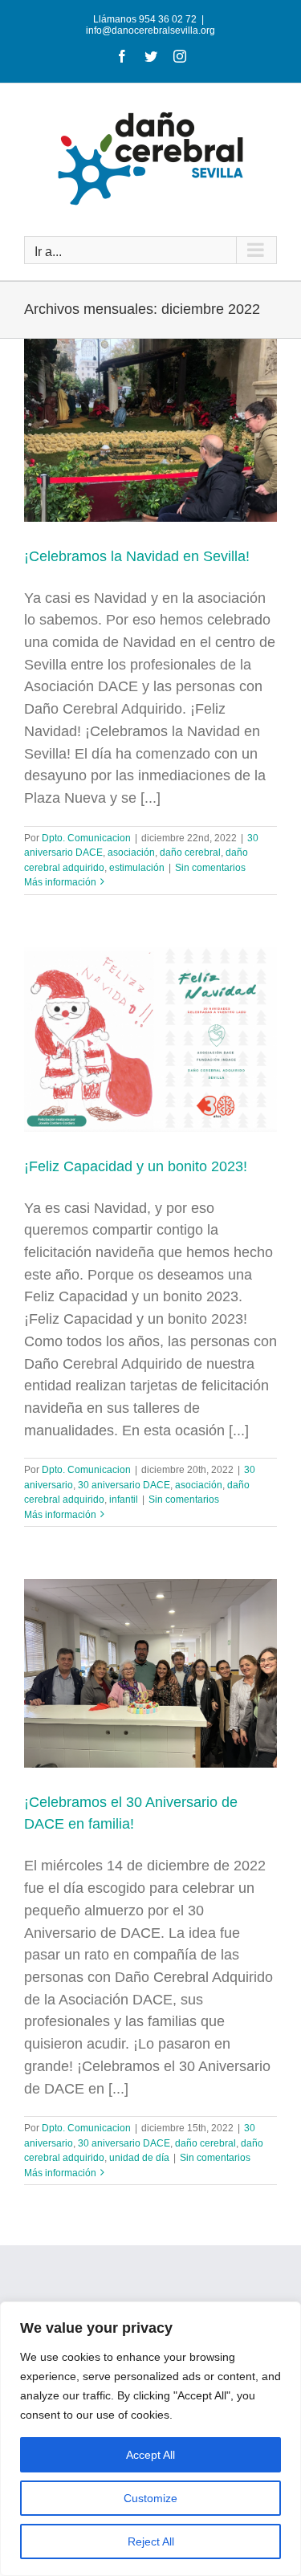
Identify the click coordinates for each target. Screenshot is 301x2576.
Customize (150, 2498)
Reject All (151, 2541)
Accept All (150, 2455)
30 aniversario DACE (124, 1485)
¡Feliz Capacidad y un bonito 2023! (136, 1166)
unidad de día (139, 2158)
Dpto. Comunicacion (86, 838)
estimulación (137, 868)
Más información (60, 882)
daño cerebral (190, 853)
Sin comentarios (210, 868)
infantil (124, 1500)
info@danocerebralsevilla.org (150, 31)
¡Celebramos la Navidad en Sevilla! (137, 556)
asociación (131, 853)
